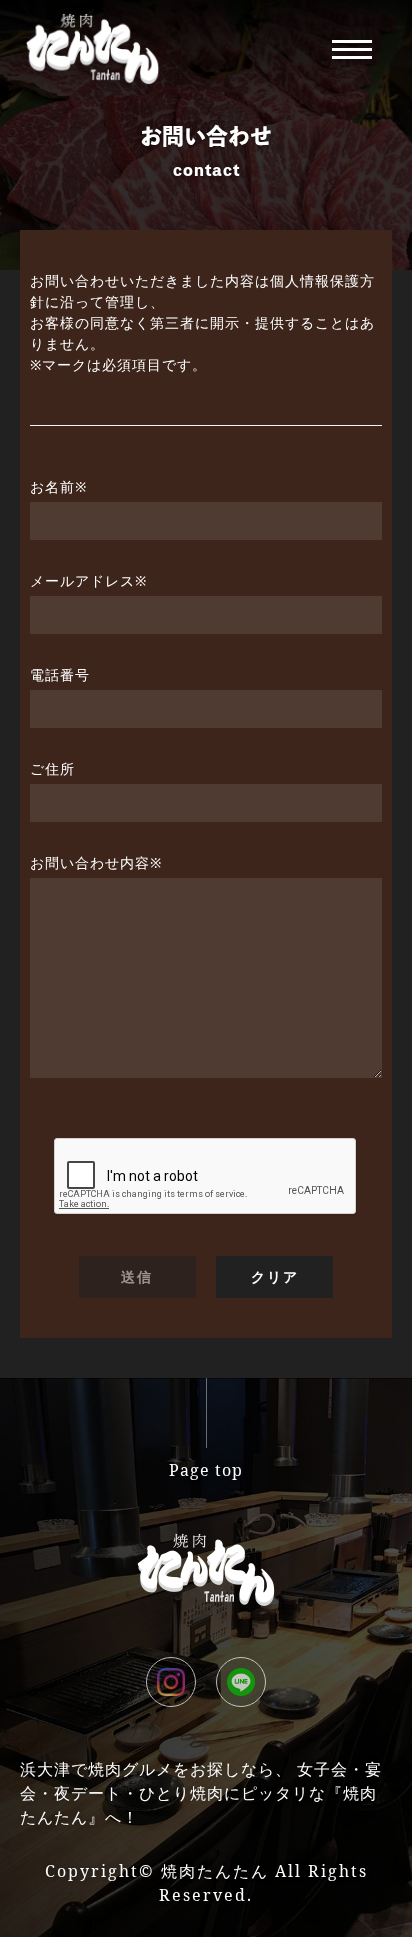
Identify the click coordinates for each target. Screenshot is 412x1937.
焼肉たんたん (215, 1871)
